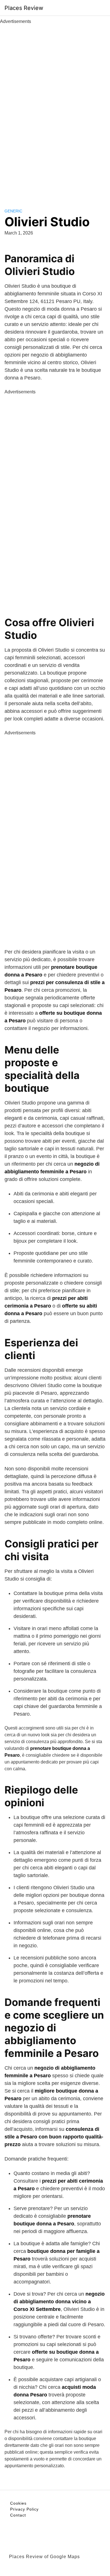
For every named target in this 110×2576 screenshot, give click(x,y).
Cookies (18, 2503)
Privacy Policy (24, 2509)
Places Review (24, 8)
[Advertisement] (55, 110)
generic (13, 211)
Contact (18, 2515)
